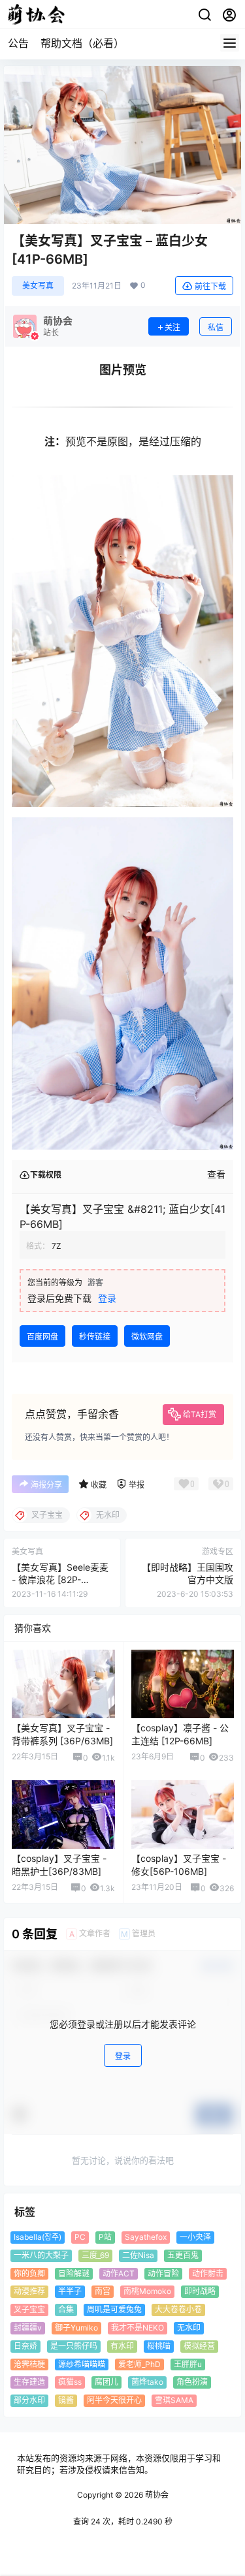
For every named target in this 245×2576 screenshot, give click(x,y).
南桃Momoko (147, 2292)
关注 (172, 327)
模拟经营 (199, 2346)
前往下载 (210, 286)
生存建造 (29, 2382)
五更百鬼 (183, 2255)
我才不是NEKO (138, 2328)
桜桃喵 (159, 2346)
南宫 (103, 2292)
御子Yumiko (76, 2328)
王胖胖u (188, 2364)
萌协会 (156, 2495)
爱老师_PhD (139, 2364)
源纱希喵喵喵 (82, 2364)
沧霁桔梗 (29, 2364)
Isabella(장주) (38, 2237)
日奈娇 (25, 2346)
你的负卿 (29, 2273)
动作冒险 (163, 2273)
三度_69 (95, 2255)
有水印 (122, 2346)
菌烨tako (147, 2382)
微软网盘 (147, 1337)
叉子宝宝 (29, 2309)
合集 (66, 2309)
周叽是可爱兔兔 (114, 2309)
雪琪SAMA (174, 2400)
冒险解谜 (74, 2273)
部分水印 (29, 2400)
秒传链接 (95, 1337)
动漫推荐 (29, 2292)
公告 (18, 43)
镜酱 (66, 2400)
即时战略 (200, 2292)
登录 (107, 1298)
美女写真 (38, 286)
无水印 (189, 2328)
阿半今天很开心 (114, 2400)
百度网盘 (42, 1337)
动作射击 (208, 2273)
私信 (216, 327)
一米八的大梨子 (41, 2255)
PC (80, 2237)
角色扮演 (192, 2382)
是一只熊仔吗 (74, 2346)
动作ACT (119, 2273)
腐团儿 (106, 2382)
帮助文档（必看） (82, 43)
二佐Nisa (138, 2255)
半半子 (70, 2292)
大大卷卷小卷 (178, 2309)
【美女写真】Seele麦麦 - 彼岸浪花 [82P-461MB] (60, 1580)
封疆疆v (28, 2328)
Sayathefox (146, 2237)
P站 (105, 2237)
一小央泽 (195, 2237)
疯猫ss (70, 2382)
